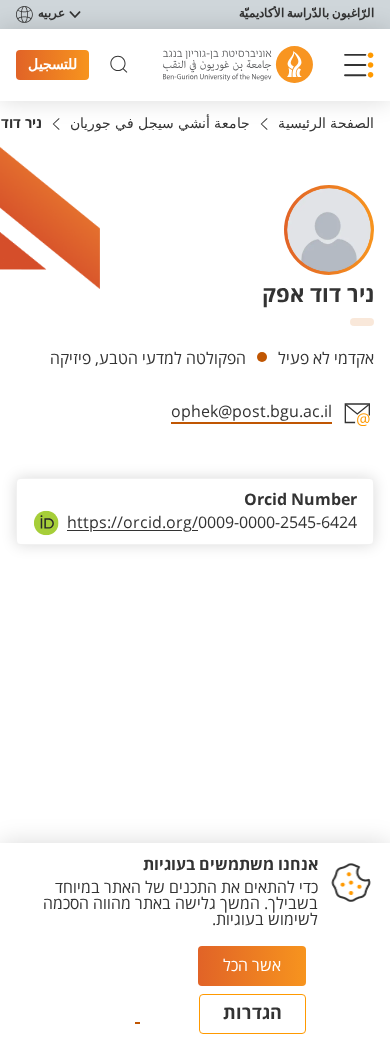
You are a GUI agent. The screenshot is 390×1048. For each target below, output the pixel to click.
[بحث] (119, 65)
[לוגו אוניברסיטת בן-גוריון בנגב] (238, 64)
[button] (359, 65)
